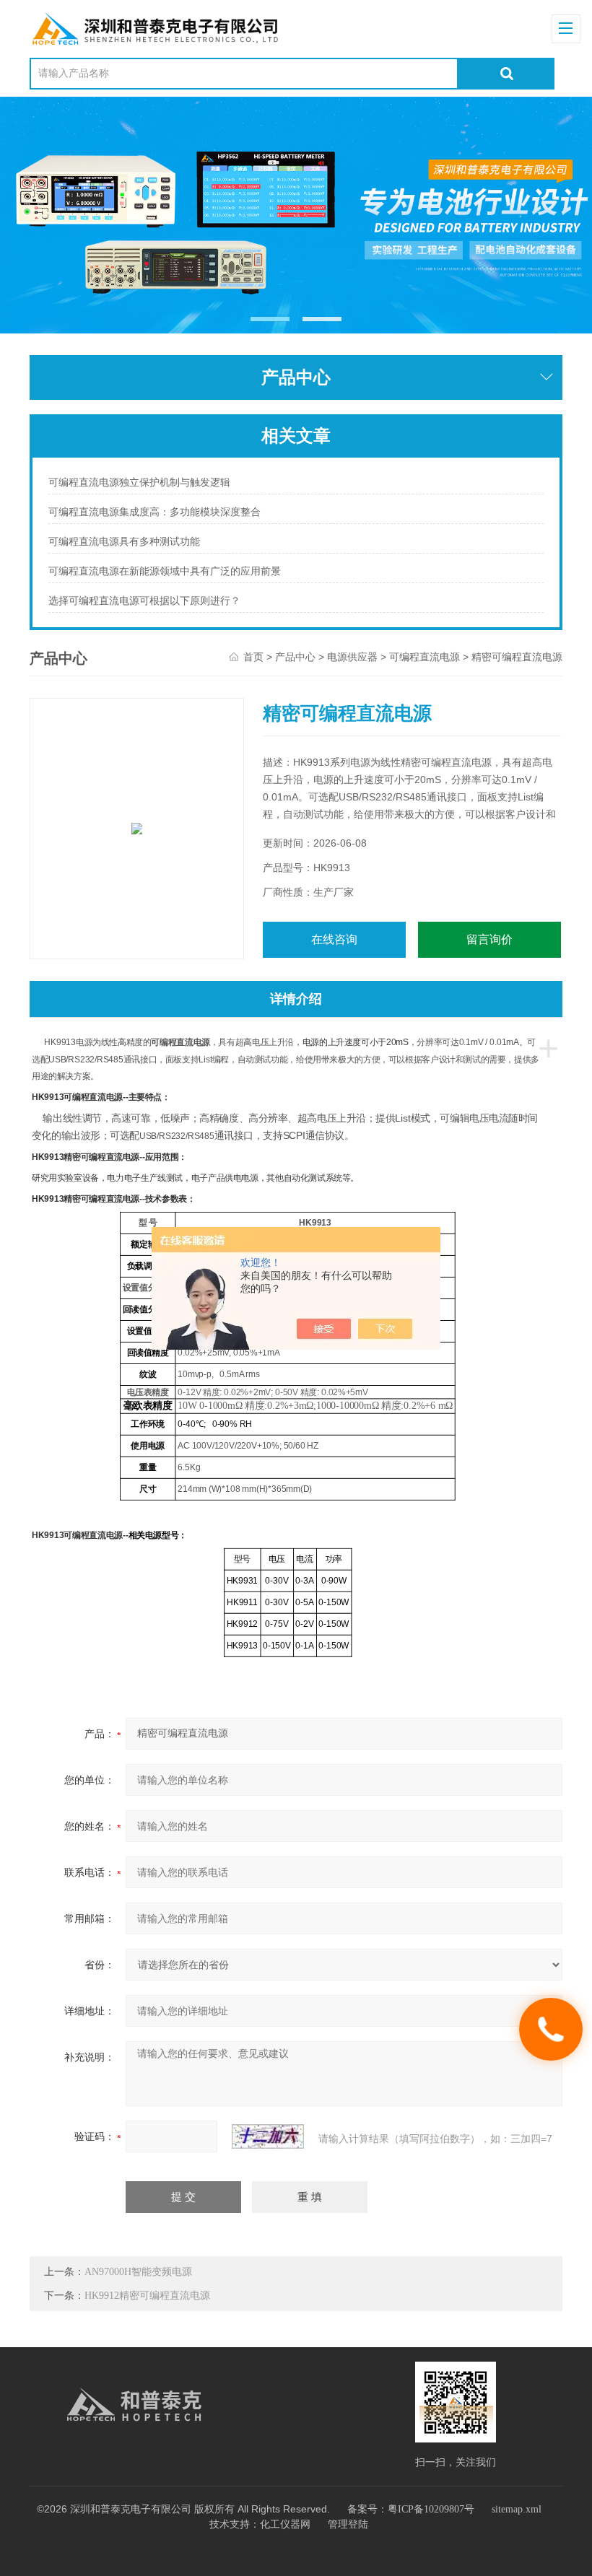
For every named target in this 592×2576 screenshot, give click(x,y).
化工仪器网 (285, 2524)
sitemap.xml (517, 2509)
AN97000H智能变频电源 (138, 2272)
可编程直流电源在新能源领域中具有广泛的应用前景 (165, 571)
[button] (270, 319)
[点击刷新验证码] (268, 2136)
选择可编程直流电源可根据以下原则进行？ (144, 601)
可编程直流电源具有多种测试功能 (124, 542)
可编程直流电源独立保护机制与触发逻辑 (139, 483)
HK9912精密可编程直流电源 (147, 2296)
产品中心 (295, 657)
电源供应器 (352, 657)
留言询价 (489, 939)
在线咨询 (334, 939)
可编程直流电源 (425, 657)
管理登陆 (348, 2524)
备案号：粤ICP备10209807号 (411, 2509)
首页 (253, 657)
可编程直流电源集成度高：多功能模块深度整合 (154, 512)
